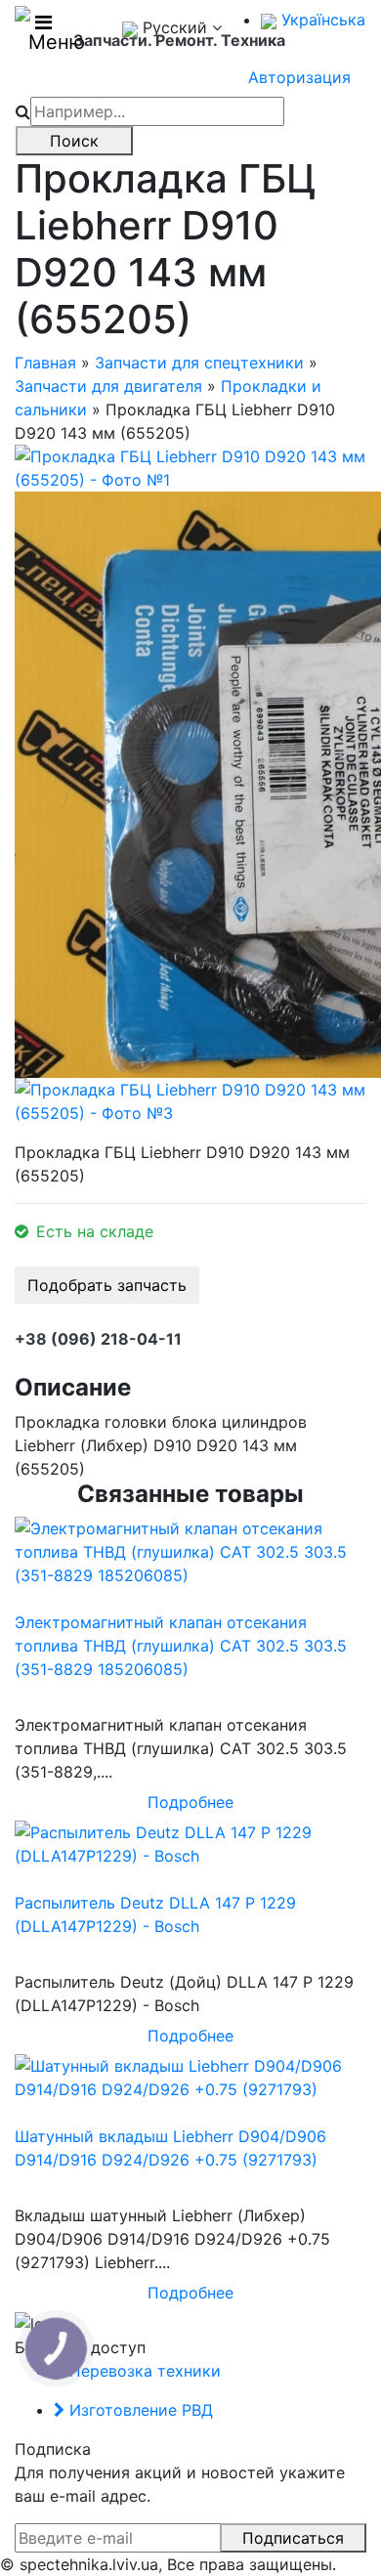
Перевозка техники (143, 2371)
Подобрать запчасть (107, 1285)
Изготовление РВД (139, 2410)
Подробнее (190, 1802)
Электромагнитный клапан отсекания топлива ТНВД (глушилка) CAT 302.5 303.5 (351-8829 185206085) (181, 1646)
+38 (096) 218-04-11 (98, 1339)
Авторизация (299, 77)
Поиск (74, 141)
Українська (321, 20)
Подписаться (293, 2538)
